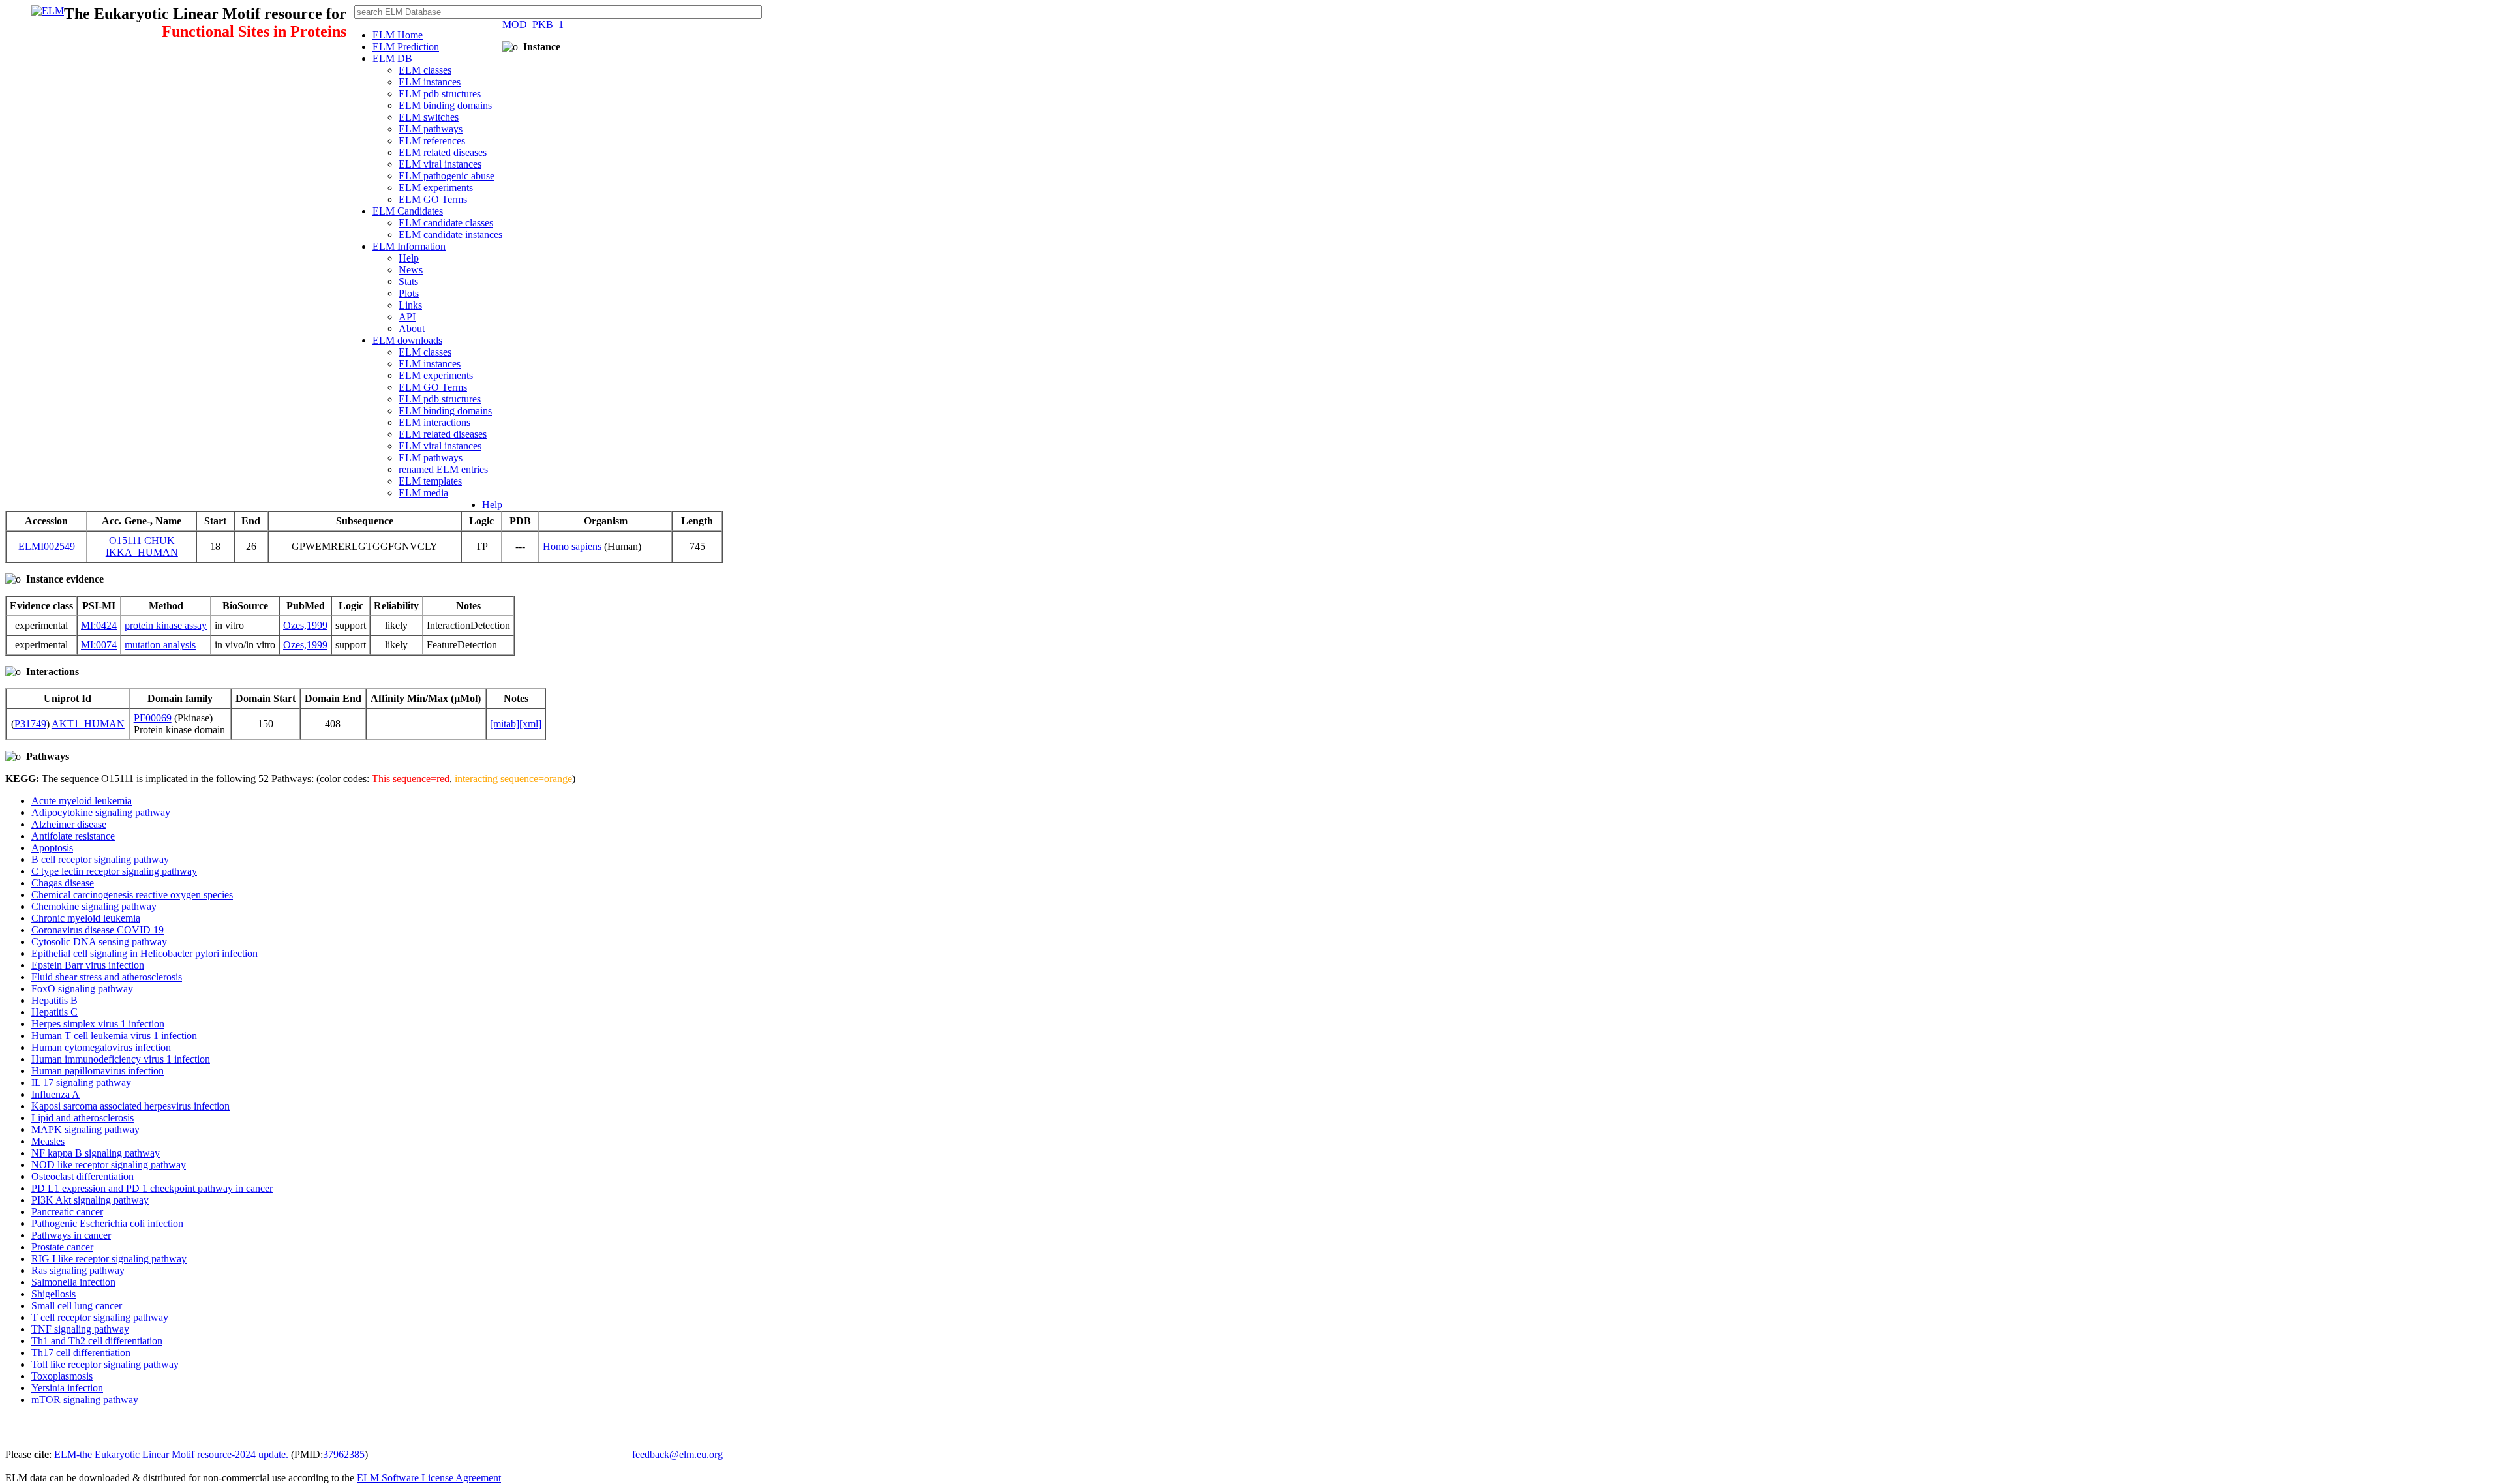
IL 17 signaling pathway (81, 1083)
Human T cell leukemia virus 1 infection (114, 1036)
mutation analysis (160, 645)
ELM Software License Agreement (429, 1478)
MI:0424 (99, 625)
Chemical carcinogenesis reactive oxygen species (132, 895)
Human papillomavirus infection (98, 1071)
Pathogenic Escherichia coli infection (107, 1223)
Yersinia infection (67, 1388)
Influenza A (55, 1094)
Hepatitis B (54, 1000)
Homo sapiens (572, 546)
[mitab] (505, 724)
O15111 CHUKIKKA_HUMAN (142, 546)
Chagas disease (63, 883)
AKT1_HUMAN (88, 724)
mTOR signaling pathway (85, 1400)
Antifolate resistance (73, 836)
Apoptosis (52, 848)
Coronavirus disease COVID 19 (98, 930)
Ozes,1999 (305, 625)
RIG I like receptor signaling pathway (109, 1259)
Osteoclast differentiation (83, 1176)
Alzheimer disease (69, 824)
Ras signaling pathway (78, 1270)
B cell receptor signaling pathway (100, 859)
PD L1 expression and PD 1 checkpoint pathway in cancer (152, 1188)
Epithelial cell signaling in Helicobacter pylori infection (144, 953)
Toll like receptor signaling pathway (105, 1364)
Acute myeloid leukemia (82, 801)
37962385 (344, 1454)
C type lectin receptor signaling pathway (114, 871)
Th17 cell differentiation (81, 1353)
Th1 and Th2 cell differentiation (97, 1341)
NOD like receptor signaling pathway (109, 1165)
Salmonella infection (73, 1282)
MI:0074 (99, 645)
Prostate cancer (62, 1247)
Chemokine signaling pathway (94, 906)
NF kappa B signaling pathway (96, 1153)
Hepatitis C (54, 1012)
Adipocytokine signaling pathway (101, 812)
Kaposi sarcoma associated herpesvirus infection (130, 1106)
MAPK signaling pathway (85, 1129)
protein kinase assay (166, 625)
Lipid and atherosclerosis (83, 1118)
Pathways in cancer (71, 1235)
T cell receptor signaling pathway (100, 1317)
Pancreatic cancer (67, 1212)
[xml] (530, 724)
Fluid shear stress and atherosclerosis (107, 977)
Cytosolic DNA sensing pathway (99, 942)
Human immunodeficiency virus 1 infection (121, 1059)
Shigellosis (53, 1294)
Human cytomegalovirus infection (101, 1047)
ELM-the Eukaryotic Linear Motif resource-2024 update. (173, 1454)
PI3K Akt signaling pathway (90, 1200)
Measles (48, 1141)
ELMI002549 (47, 546)
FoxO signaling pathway (82, 989)
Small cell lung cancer (77, 1306)
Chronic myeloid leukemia (86, 918)
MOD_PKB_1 (533, 24)
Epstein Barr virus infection (88, 965)
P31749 (30, 724)
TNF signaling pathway (80, 1329)
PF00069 (153, 718)
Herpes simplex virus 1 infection (98, 1024)
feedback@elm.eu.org (677, 1454)
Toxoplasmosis (62, 1376)
